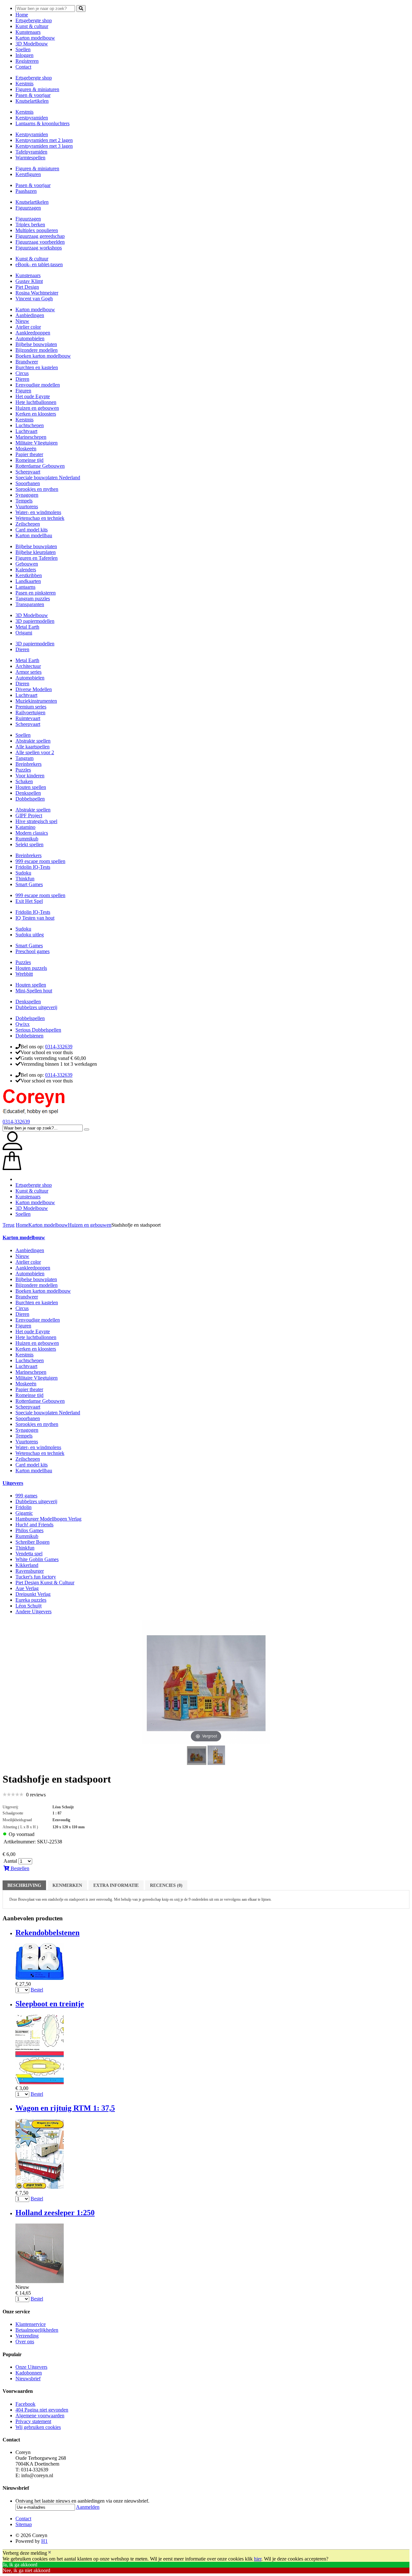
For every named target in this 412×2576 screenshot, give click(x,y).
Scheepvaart (28, 472)
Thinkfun (25, 879)
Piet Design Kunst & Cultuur (45, 1583)
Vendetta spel (29, 1554)
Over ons (25, 2342)
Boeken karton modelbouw (43, 356)
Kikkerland (27, 1565)
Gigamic (24, 1513)
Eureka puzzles (31, 1600)
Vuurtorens (27, 506)
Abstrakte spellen (33, 741)
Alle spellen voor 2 (35, 752)
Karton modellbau (34, 535)
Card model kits (32, 530)
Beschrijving (24, 1885)
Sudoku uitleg (30, 935)
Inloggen (24, 55)
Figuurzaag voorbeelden (40, 242)
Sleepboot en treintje (50, 2004)
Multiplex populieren (37, 230)
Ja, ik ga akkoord (20, 2565)
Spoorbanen (28, 483)
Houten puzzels (31, 968)
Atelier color (28, 327)
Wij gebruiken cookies (38, 2427)
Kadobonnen (29, 2373)
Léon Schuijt (28, 1606)
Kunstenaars (28, 32)
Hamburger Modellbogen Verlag (48, 1519)
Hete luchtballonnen (36, 402)
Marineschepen (31, 437)
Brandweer (27, 362)
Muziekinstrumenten (36, 701)
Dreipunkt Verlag (33, 1594)
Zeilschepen (28, 524)
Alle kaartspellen (33, 747)
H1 (44, 2541)
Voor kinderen (30, 776)
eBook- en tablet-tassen (39, 264)
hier (258, 2559)
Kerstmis (24, 84)
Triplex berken (30, 225)
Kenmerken (67, 1885)
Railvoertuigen (30, 712)
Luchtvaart (26, 431)
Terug (9, 1225)
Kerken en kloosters (36, 414)
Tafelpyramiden (31, 152)
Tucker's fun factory (36, 1577)
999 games (26, 1496)
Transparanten (30, 604)
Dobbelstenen (29, 1036)
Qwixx (23, 1024)
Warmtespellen (30, 158)
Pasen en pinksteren (36, 593)
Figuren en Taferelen (37, 558)
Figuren (23, 391)
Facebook (25, 2404)
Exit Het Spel (29, 901)
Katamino (25, 827)
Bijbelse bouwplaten (36, 344)
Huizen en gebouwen (37, 408)
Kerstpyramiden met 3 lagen (44, 146)
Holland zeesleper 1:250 (55, 2213)
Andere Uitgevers (33, 1611)
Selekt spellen (29, 844)
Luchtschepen (30, 425)
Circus (22, 373)
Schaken (24, 781)
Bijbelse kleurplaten (36, 552)
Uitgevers (13, 1483)
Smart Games (29, 884)
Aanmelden (88, 2507)
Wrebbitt (24, 974)
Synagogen (27, 495)
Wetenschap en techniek (40, 518)
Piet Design (27, 287)
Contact (23, 67)
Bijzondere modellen (37, 350)
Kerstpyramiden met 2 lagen (44, 140)
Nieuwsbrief (28, 2379)
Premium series (31, 707)
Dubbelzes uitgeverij (36, 1007)
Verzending (27, 2336)
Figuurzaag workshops (39, 248)
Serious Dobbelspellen (38, 1030)
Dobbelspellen (30, 799)
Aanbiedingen (30, 315)
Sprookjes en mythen (37, 489)
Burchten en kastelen (37, 367)
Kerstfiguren (28, 174)
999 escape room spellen (40, 861)
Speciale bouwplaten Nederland (48, 478)
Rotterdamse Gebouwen (40, 466)
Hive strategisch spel (36, 821)
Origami (24, 633)
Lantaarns (25, 587)
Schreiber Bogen (33, 1542)
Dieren (22, 379)
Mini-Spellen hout (34, 991)
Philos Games (29, 1530)
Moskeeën (26, 449)
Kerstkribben (29, 575)
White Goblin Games (37, 1559)
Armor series (28, 672)
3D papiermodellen (35, 621)
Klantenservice (31, 2324)
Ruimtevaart (28, 718)
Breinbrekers (28, 764)
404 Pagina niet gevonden (42, 2410)
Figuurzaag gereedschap (40, 236)
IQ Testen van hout (35, 918)
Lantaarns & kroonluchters (42, 123)
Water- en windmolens (38, 512)
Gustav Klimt (29, 281)
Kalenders (26, 570)
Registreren (27, 61)
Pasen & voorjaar (33, 95)
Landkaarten (28, 581)
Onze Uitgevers (31, 2367)
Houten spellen (31, 787)
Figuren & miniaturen (37, 89)
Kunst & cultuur (32, 26)
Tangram (24, 758)
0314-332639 (59, 1047)
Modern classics (32, 833)
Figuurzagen (28, 208)
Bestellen (19, 1868)
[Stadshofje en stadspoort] (197, 1756)
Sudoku (23, 873)
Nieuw (22, 321)
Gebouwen (27, 564)
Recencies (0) (166, 1885)
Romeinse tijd (29, 460)
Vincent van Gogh (34, 299)
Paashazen (26, 191)
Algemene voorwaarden (40, 2416)
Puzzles (23, 770)
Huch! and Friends (34, 1525)
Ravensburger (30, 1571)
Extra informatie (116, 1885)
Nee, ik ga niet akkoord (26, 2570)
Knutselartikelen (32, 101)
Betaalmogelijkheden (37, 2330)
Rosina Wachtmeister (37, 293)
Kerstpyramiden (32, 118)
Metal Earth (27, 627)
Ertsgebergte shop (34, 20)
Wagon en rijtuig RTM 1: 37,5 (65, 2108)
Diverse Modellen (34, 689)
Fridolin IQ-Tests (33, 867)
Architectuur (28, 666)
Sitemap (24, 2524)
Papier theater (29, 454)
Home (22, 15)
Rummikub (27, 839)
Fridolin (23, 1507)
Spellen (23, 49)
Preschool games (33, 951)
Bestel (37, 1990)
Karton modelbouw (35, 38)
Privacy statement (33, 2421)
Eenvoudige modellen (38, 385)
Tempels (24, 501)
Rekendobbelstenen (47, 1933)
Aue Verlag (27, 1588)
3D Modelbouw (32, 44)
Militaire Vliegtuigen (37, 443)
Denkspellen (28, 793)
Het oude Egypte (33, 396)
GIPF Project (29, 815)
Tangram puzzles (33, 599)
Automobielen (30, 338)
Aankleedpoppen (33, 333)
